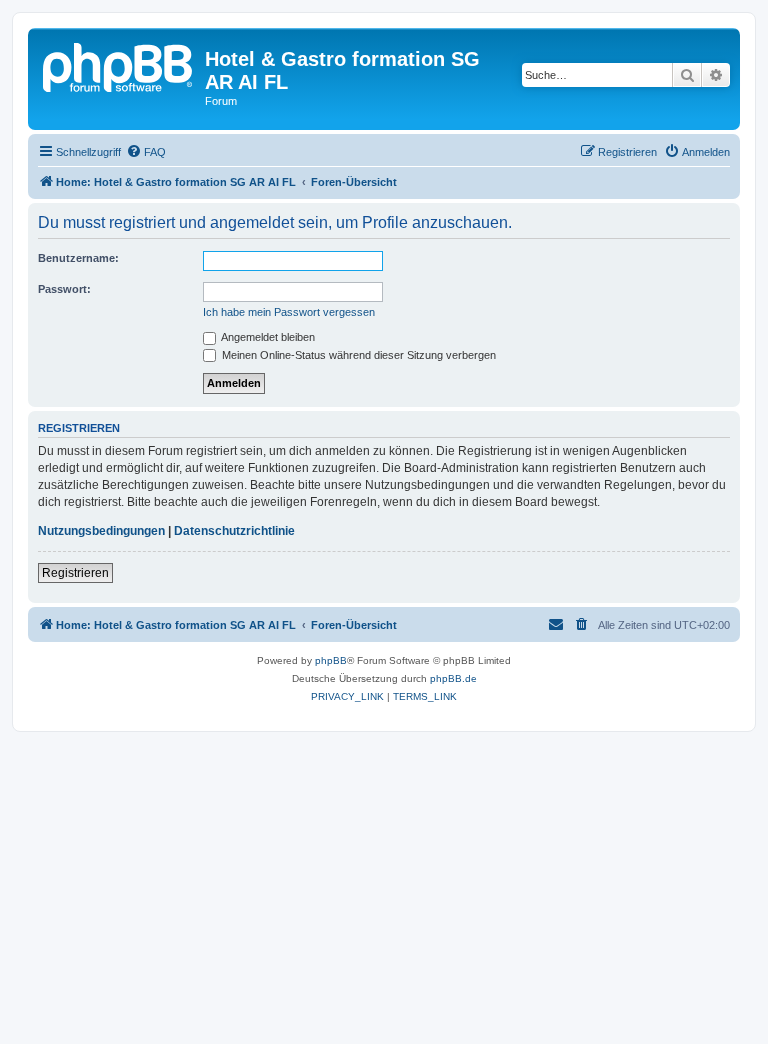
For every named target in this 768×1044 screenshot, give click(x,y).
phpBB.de (453, 678)
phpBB (331, 660)
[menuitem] (146, 152)
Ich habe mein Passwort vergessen (289, 312)
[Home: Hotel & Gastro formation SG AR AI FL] (119, 65)
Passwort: (64, 289)
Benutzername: (78, 258)
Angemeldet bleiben (267, 337)
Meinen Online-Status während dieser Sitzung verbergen (357, 355)
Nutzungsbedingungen (101, 531)
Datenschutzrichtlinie (234, 531)
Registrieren (75, 573)
